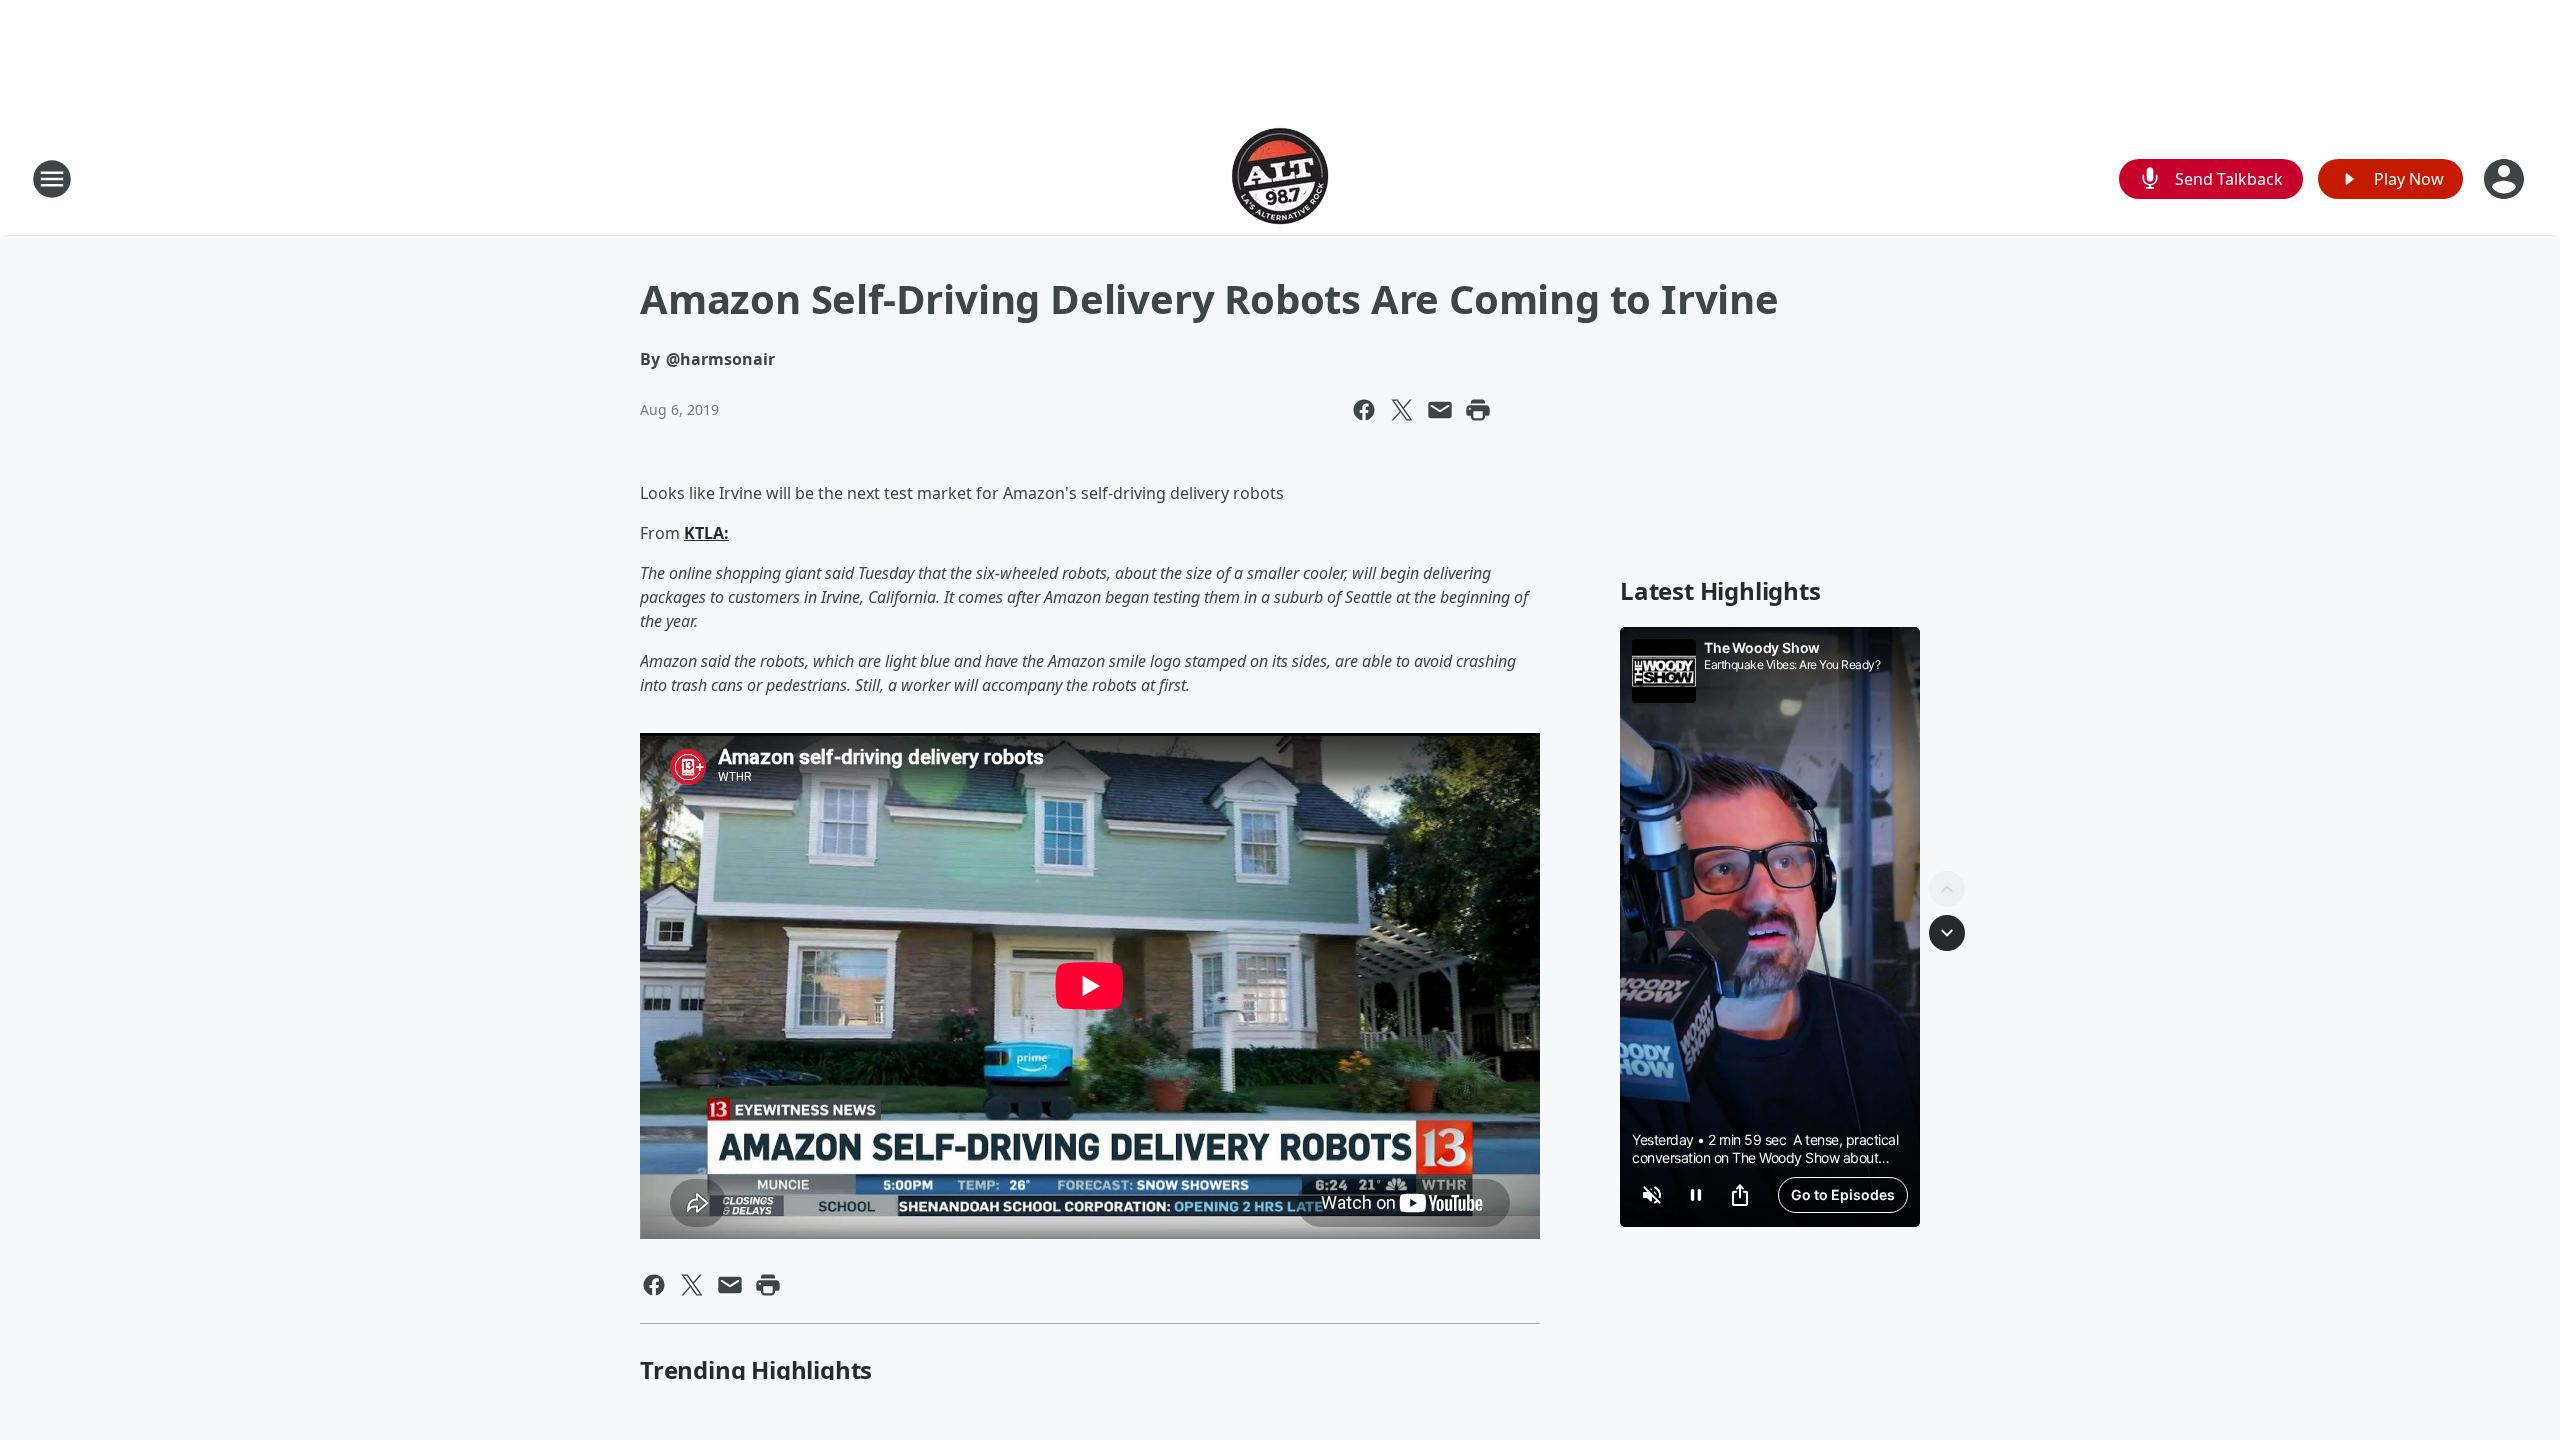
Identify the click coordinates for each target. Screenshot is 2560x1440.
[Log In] (2506, 179)
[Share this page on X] (1402, 410)
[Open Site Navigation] (52, 179)
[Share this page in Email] (1440, 410)
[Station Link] (1280, 178)
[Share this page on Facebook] (1364, 410)
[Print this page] (1478, 410)
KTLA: (706, 533)
